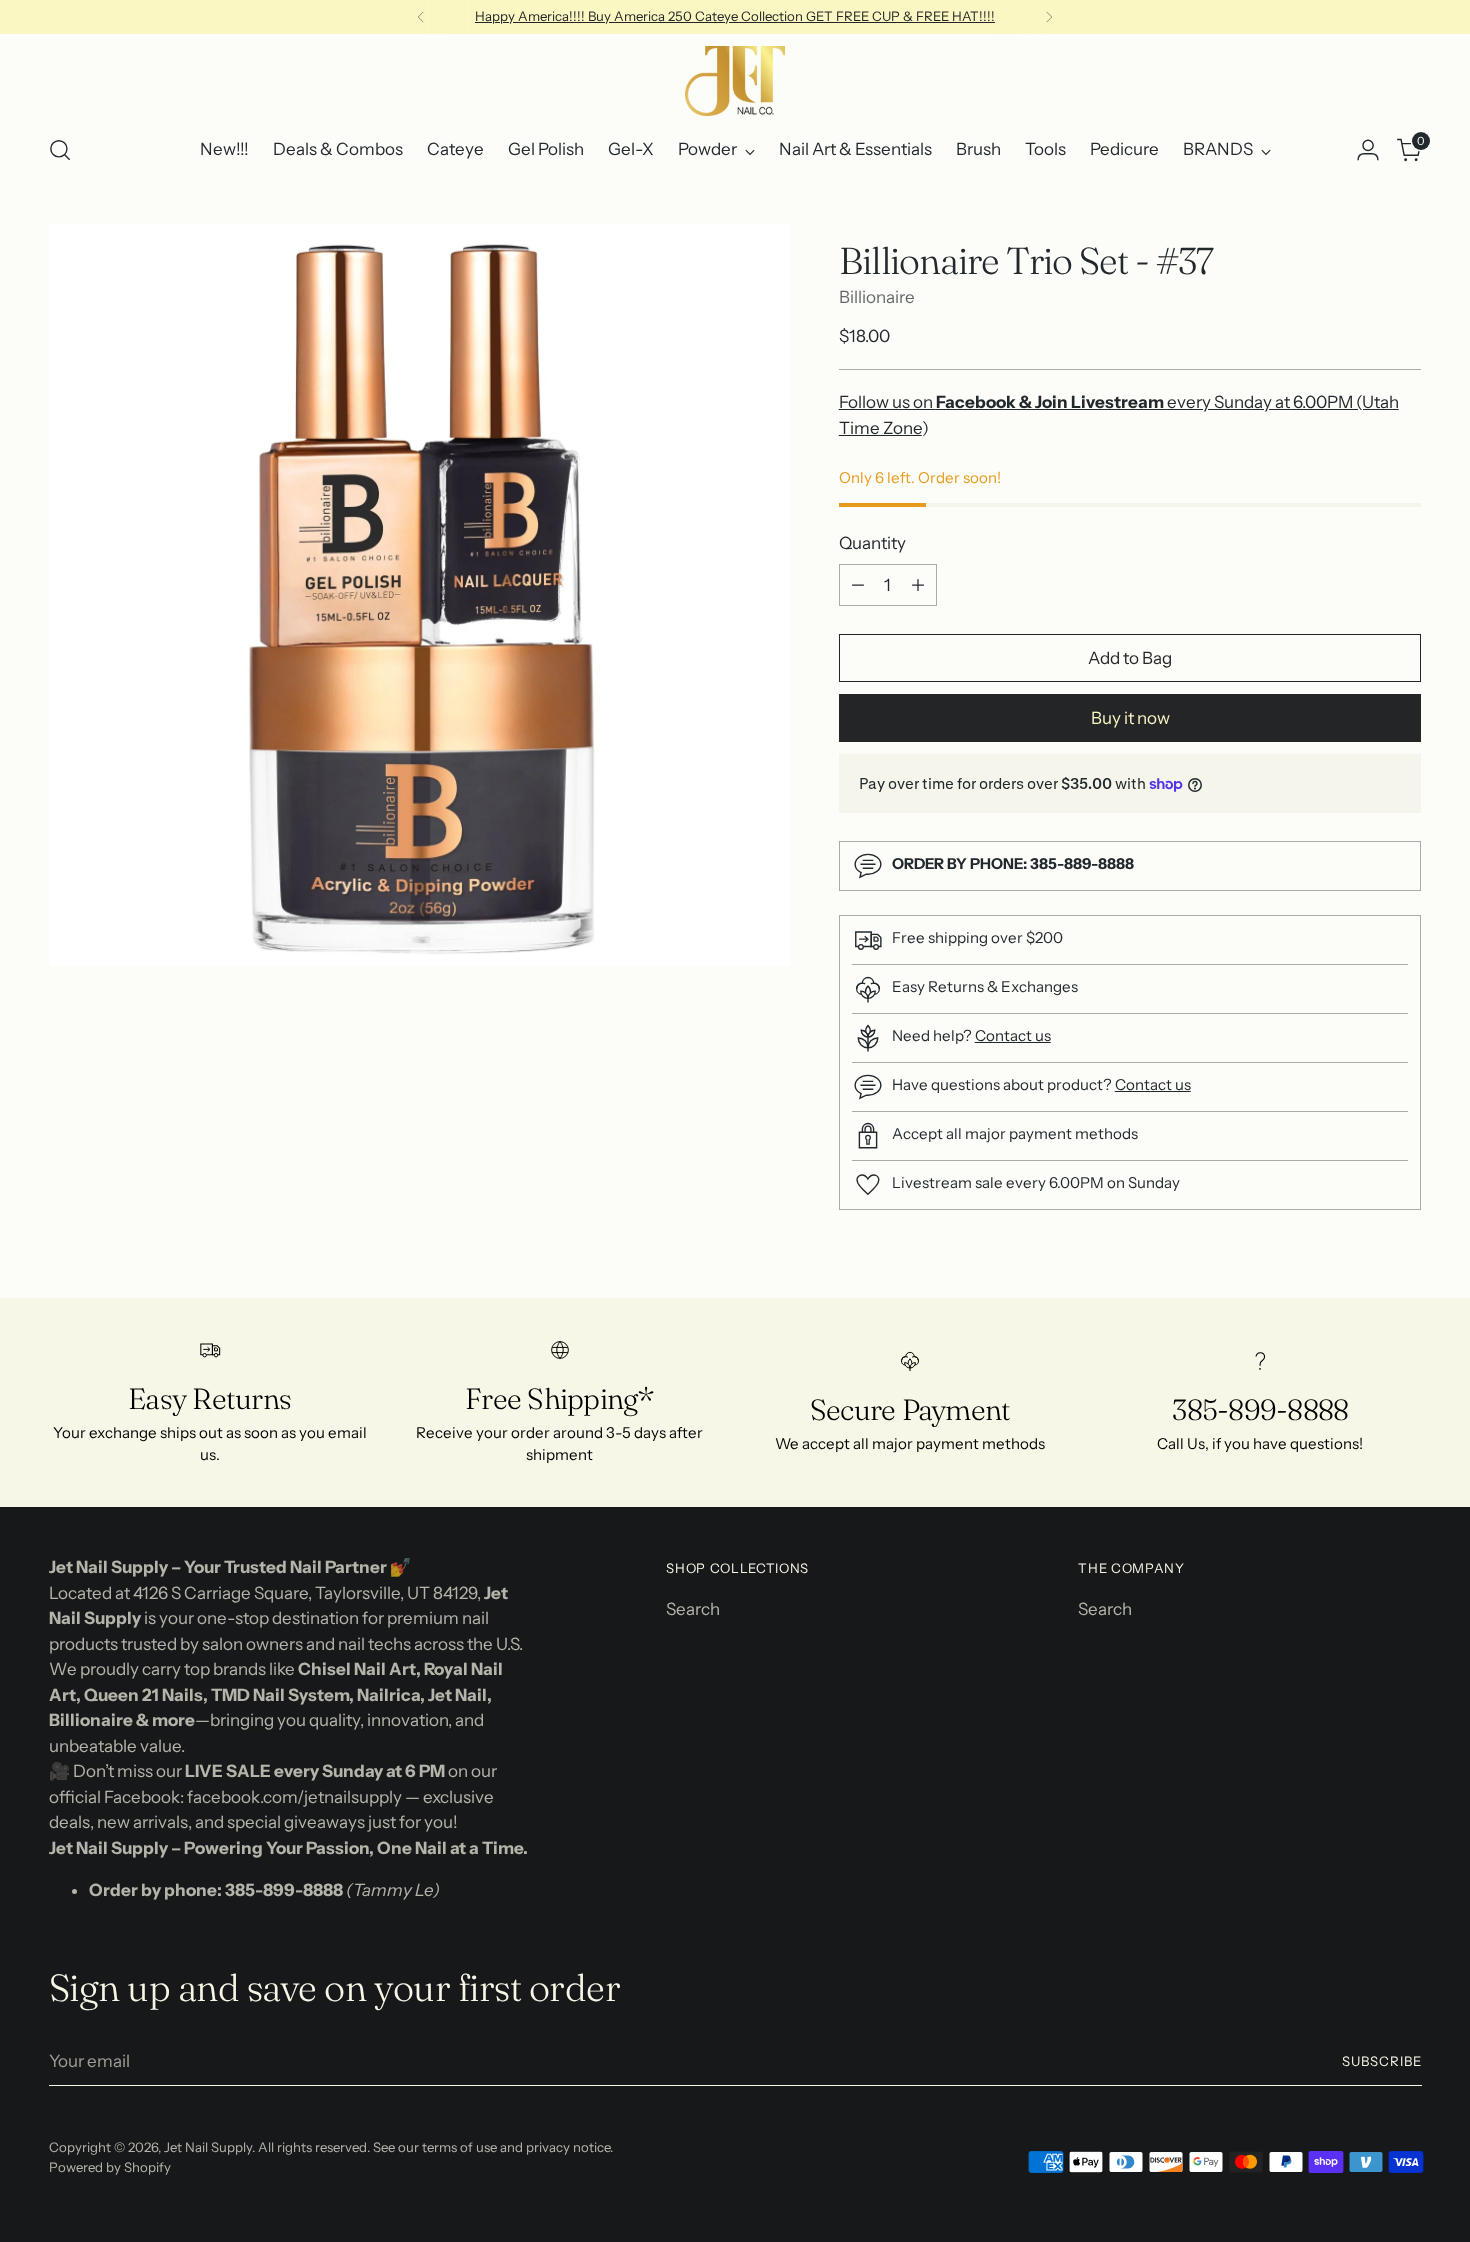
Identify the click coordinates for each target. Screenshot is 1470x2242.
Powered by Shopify (110, 2167)
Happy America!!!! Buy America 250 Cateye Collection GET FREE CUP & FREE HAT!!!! (735, 16)
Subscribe (1382, 2061)
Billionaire (877, 297)
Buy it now (1130, 718)
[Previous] (421, 17)
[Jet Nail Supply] (735, 81)
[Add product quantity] (918, 585)
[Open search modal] (60, 150)
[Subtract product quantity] (858, 585)
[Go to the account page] (1368, 150)
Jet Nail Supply (208, 2147)
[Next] (1049, 17)
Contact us (1013, 1035)
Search (693, 1609)
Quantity (872, 543)
